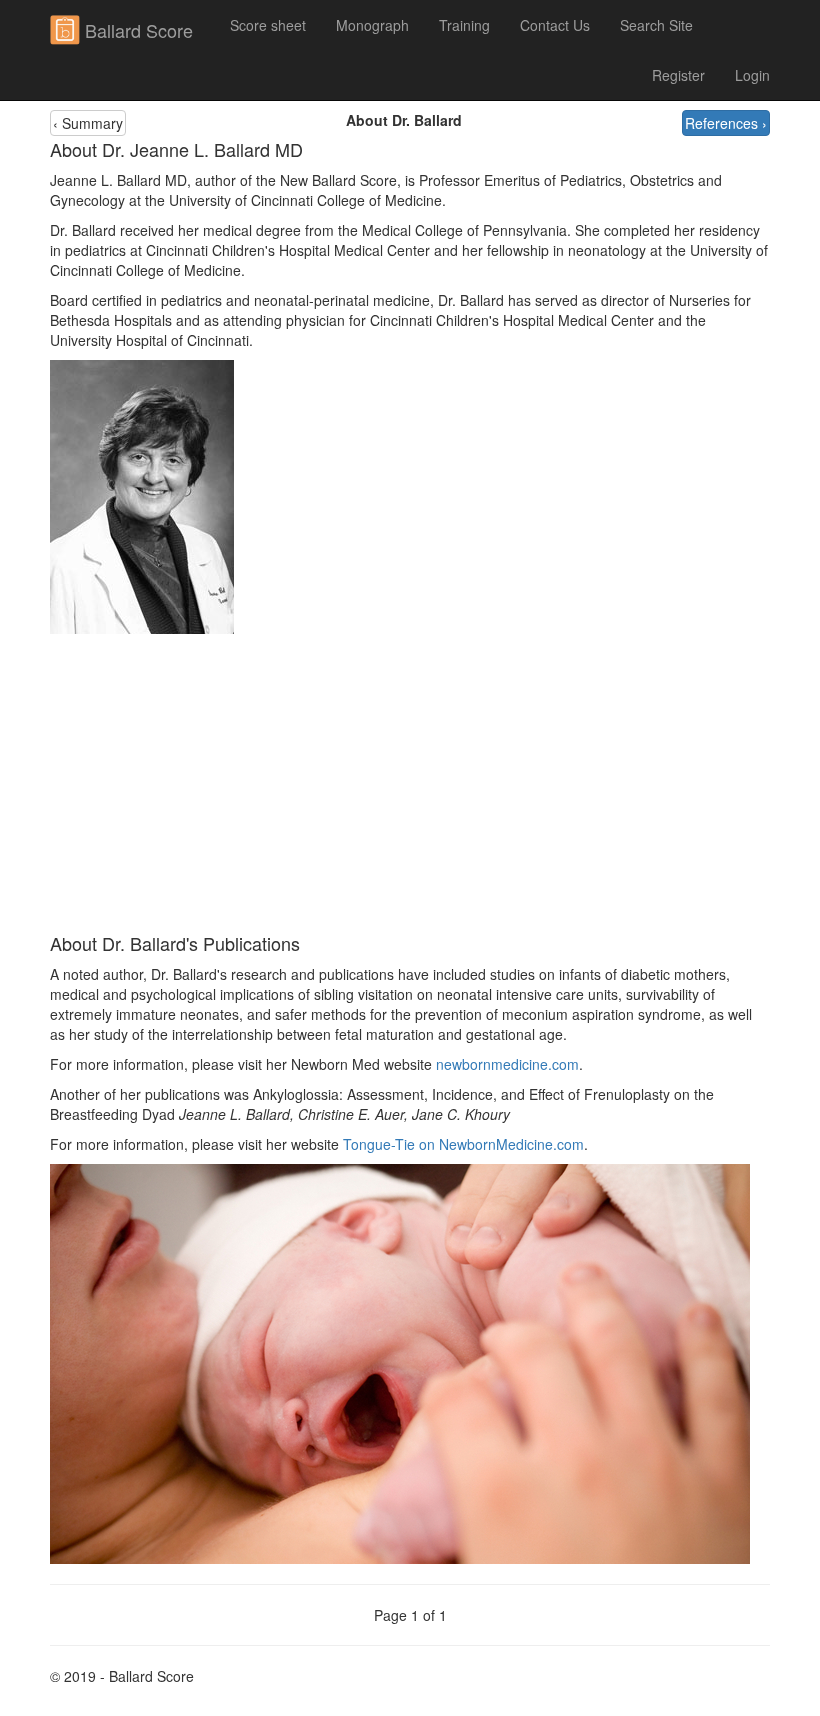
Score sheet (268, 25)
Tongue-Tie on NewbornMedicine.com (463, 1144)
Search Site (656, 25)
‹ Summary (88, 123)
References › (726, 123)
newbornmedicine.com (507, 1064)
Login (752, 75)
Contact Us (555, 25)
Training (464, 25)
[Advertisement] (410, 784)
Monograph (372, 25)
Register (678, 75)
